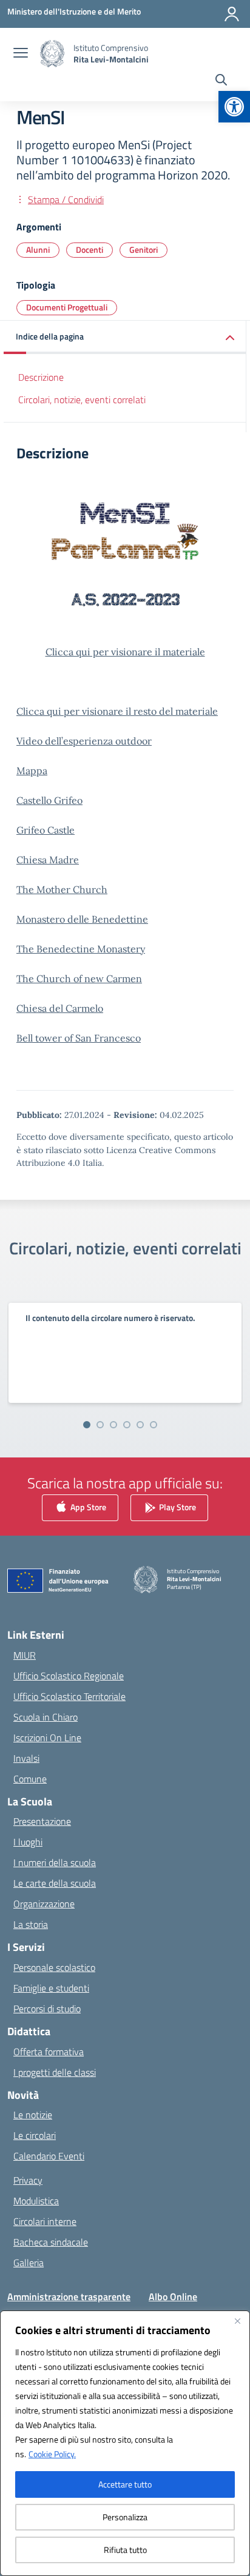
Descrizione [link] (41, 377)
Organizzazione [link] (44, 1904)
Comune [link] (30, 1779)
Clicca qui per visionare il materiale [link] (125, 652)
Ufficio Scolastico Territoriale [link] (69, 1696)
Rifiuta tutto (125, 2550)
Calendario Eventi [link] (49, 2156)
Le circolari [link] (35, 2135)
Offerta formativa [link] (49, 2052)
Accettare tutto (125, 2484)
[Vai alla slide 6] (154, 1425)
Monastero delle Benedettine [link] (82, 919)
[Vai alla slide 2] (100, 1425)
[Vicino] (237, 2321)
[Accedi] (232, 14)
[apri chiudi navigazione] (21, 54)
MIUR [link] (25, 1655)
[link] (234, 107)
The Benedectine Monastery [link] (81, 949)
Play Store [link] (177, 1506)
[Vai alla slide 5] (140, 1425)
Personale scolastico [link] (54, 1967)
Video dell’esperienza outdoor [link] (84, 741)
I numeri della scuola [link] (55, 1862)
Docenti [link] (90, 249)
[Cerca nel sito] (221, 81)
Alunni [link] (38, 249)
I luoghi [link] (28, 1842)
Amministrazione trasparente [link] (69, 2297)
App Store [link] (87, 1506)
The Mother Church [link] (62, 889)
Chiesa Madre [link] (48, 860)
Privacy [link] (28, 2180)
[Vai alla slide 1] (87, 1425)
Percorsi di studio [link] (47, 2009)
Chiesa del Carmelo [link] (60, 1008)
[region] (125, 2443)
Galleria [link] (29, 2263)
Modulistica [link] (36, 2201)
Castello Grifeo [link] (49, 800)
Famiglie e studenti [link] (51, 1988)
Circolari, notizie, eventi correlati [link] (82, 400)
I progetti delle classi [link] (55, 2072)
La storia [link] (31, 1924)
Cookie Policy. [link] (52, 2454)
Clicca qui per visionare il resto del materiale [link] (117, 711)
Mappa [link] (32, 771)
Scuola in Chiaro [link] (46, 1717)
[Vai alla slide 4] (127, 1425)
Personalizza (125, 2517)
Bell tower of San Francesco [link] (79, 1038)
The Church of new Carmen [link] (79, 979)
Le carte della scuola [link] (55, 1883)
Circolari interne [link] (45, 2221)
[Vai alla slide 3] (113, 1425)
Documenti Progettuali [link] (67, 307)
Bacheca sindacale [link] (51, 2242)
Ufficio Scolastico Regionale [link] (69, 1676)
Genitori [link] (144, 249)
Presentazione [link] (42, 1821)
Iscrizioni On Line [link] (47, 1738)
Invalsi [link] (26, 1758)
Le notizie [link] (33, 2115)
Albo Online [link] (173, 2297)
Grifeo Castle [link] (46, 830)
